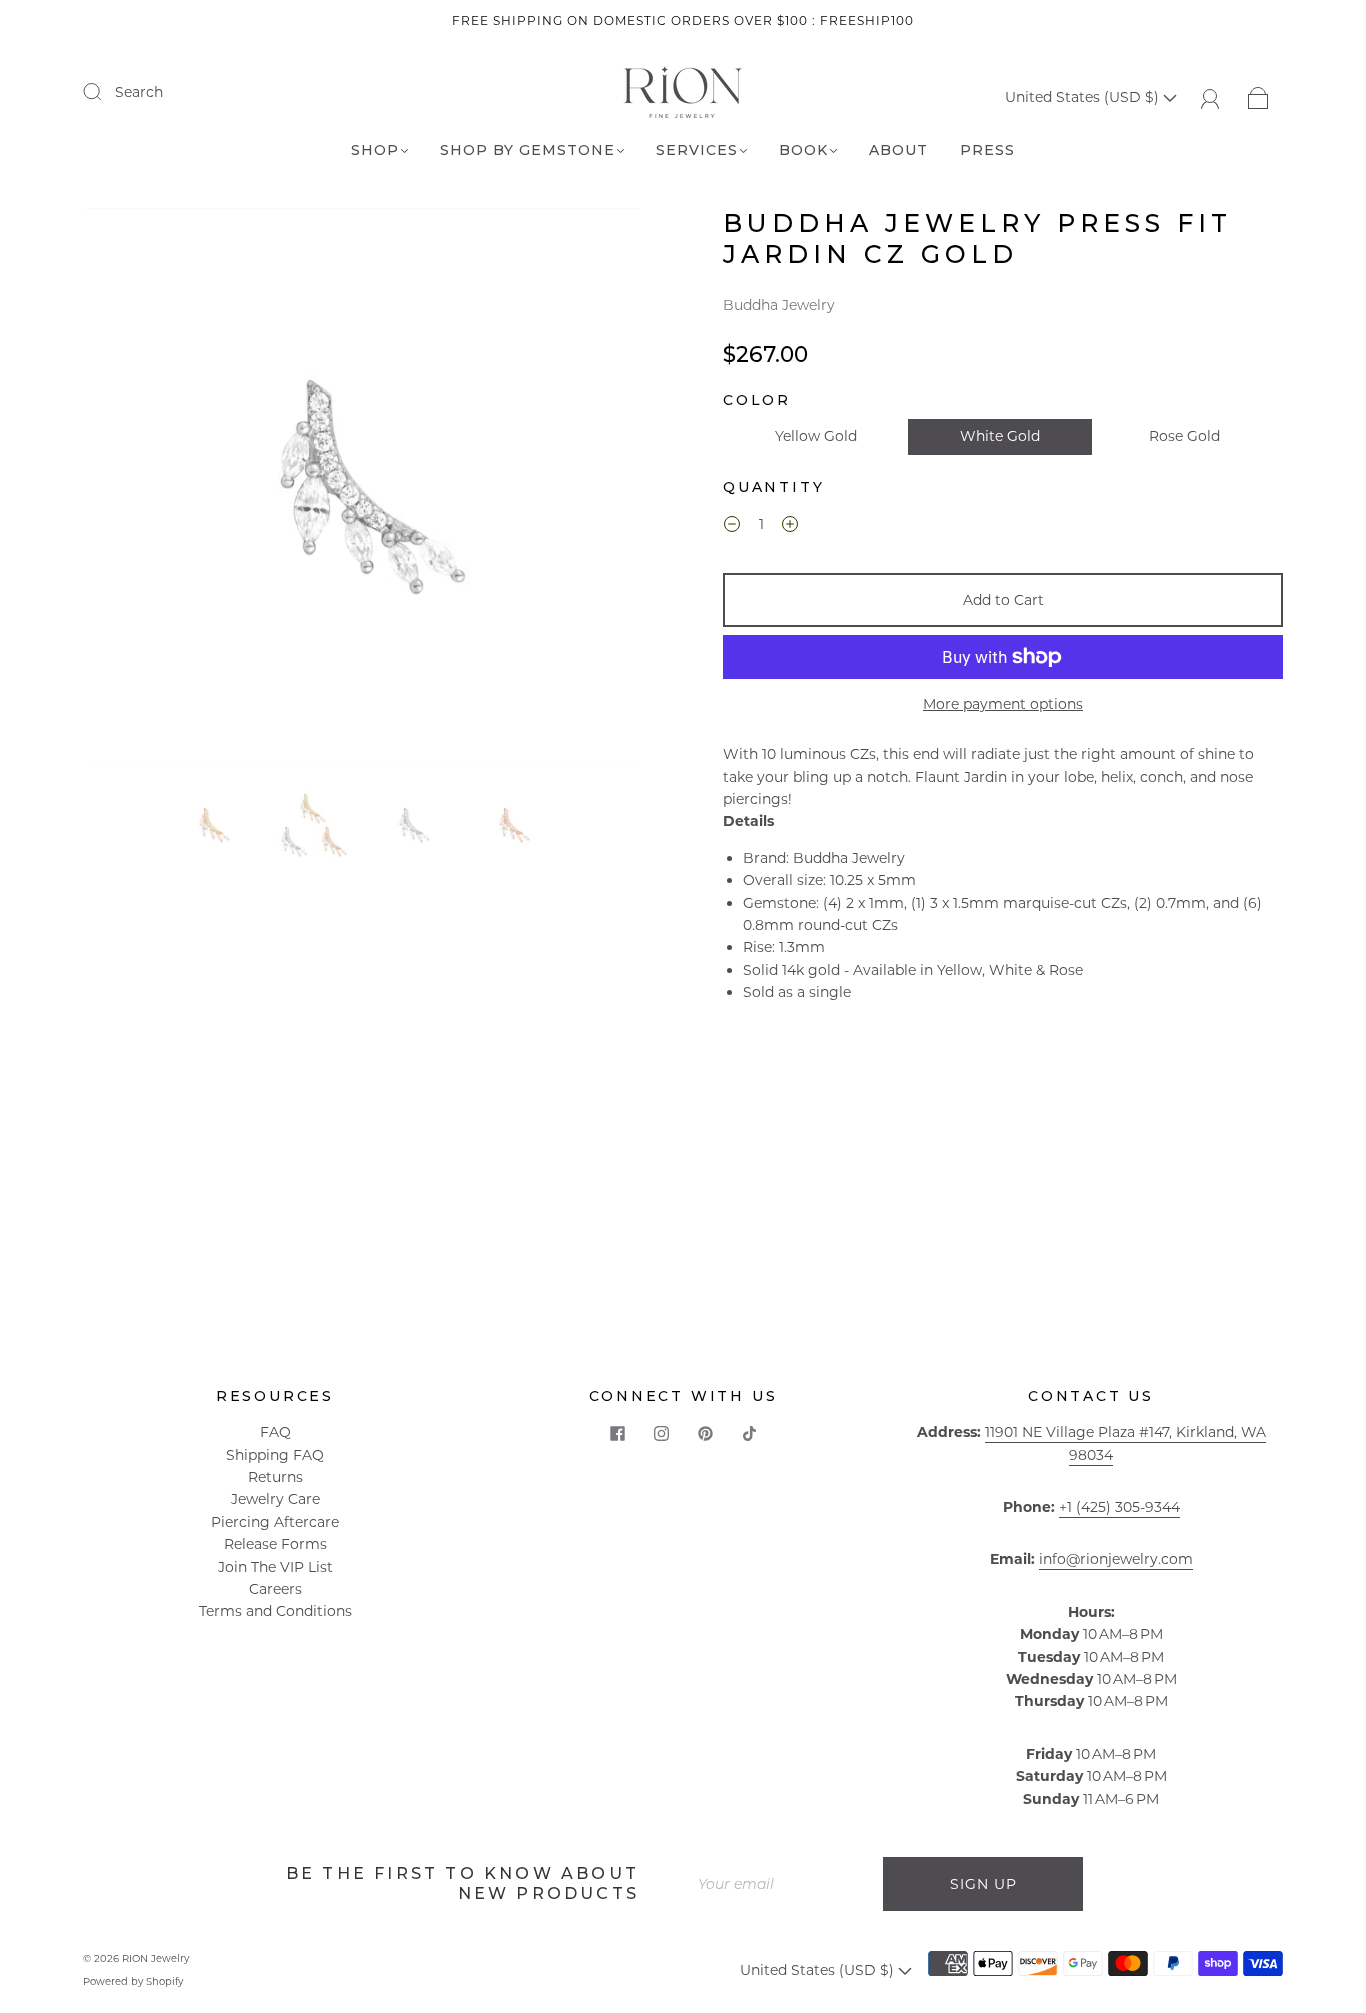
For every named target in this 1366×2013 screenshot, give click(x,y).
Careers (275, 1589)
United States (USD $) (1084, 97)
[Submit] (105, 91)
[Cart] (1258, 97)
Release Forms (275, 1544)
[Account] (1210, 97)
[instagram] (661, 1433)
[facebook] (617, 1433)
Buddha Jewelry (779, 305)
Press (987, 150)
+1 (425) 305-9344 (1119, 1507)
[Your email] (783, 1884)
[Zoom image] (363, 490)
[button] (140, 490)
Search (139, 92)
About (898, 150)
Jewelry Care (275, 1499)
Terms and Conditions (275, 1611)
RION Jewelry (155, 1958)
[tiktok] (749, 1433)
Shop (375, 150)
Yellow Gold (816, 436)
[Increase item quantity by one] (790, 527)
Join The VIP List (275, 1567)
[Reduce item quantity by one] (732, 527)
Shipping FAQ (275, 1455)
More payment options (1003, 704)
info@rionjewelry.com (1116, 1559)
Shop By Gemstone (527, 150)
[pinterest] (705, 1433)
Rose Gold (1184, 436)
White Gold (1000, 436)
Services (697, 150)
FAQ (275, 1432)
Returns (275, 1477)
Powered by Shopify (133, 1981)
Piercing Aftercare (275, 1522)
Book (803, 150)
